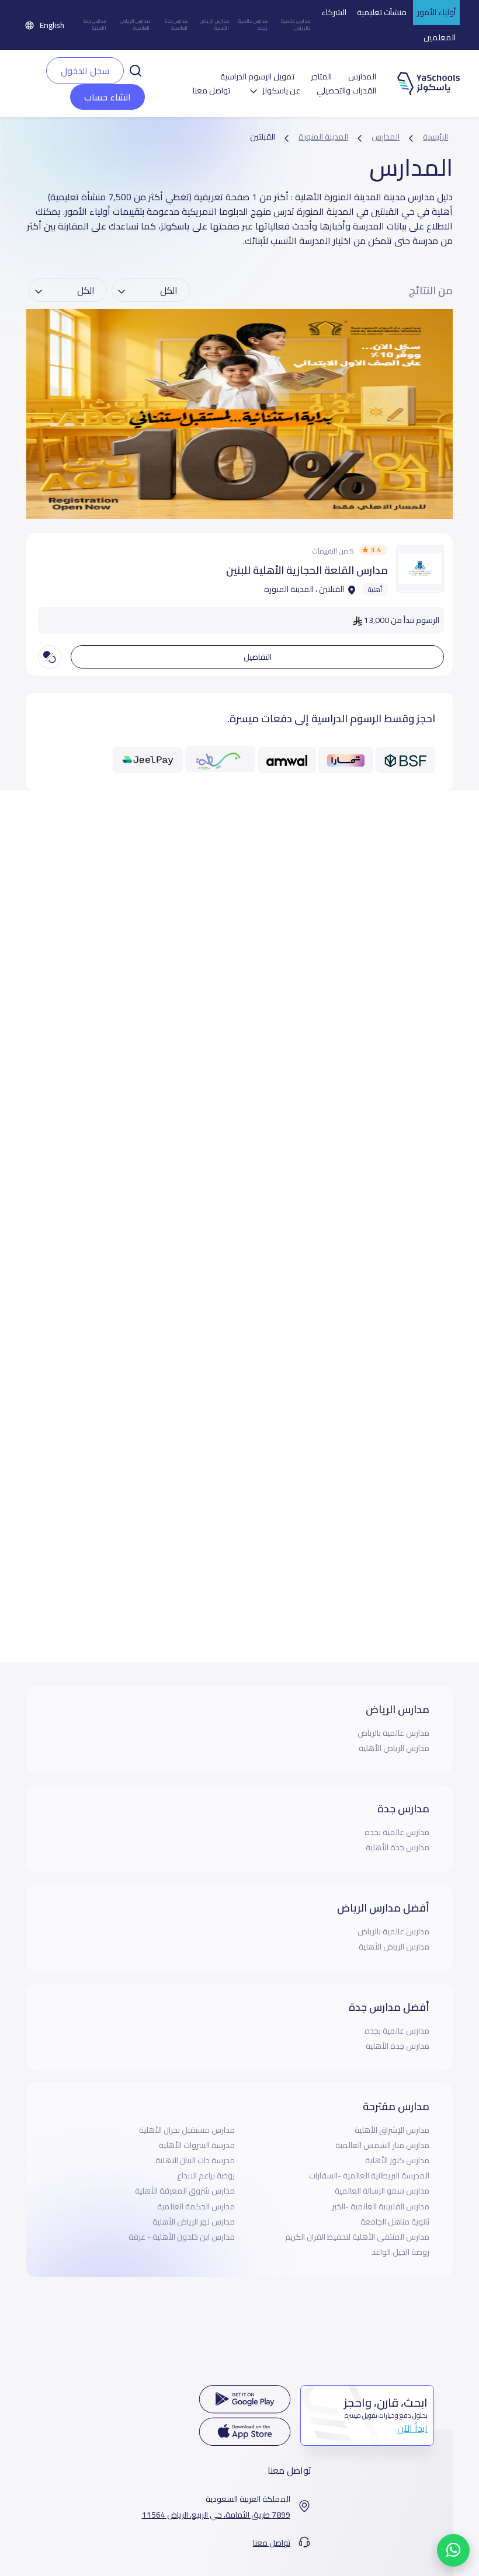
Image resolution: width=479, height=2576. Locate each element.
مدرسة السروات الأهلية (197, 2145)
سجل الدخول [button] (85, 71)
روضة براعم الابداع (206, 2175)
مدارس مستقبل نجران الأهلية (187, 2130)
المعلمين (440, 37)
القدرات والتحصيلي (346, 91)
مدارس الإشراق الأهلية (392, 2130)
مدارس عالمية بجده (253, 25)
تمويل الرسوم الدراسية (257, 77)
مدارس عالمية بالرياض (296, 25)
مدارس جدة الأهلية (95, 25)
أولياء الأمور (436, 12)
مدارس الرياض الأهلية (214, 25)
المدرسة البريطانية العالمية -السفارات (369, 2175)
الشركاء (334, 12)
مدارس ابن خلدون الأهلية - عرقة (182, 2237)
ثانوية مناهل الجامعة (395, 2222)
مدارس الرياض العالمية (135, 25)
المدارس (362, 77)
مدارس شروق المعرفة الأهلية (185, 2191)
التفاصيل (258, 657)
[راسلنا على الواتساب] (453, 2550)
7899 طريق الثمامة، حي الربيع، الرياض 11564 (216, 2515)
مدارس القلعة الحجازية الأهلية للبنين (307, 570)
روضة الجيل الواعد (400, 2252)
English (52, 25)
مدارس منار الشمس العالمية (382, 2145)
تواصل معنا (211, 91)
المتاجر (321, 77)
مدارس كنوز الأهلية (397, 2160)
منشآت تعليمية (382, 12)
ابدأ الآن (412, 2428)
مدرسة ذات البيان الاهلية (195, 2160)
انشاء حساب (107, 97)
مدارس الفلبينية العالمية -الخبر (381, 2206)
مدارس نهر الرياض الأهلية (194, 2222)
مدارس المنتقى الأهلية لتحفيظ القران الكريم (357, 2237)
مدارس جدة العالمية (176, 25)
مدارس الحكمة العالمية (196, 2206)
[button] (136, 69)
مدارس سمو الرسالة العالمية (382, 2191)
